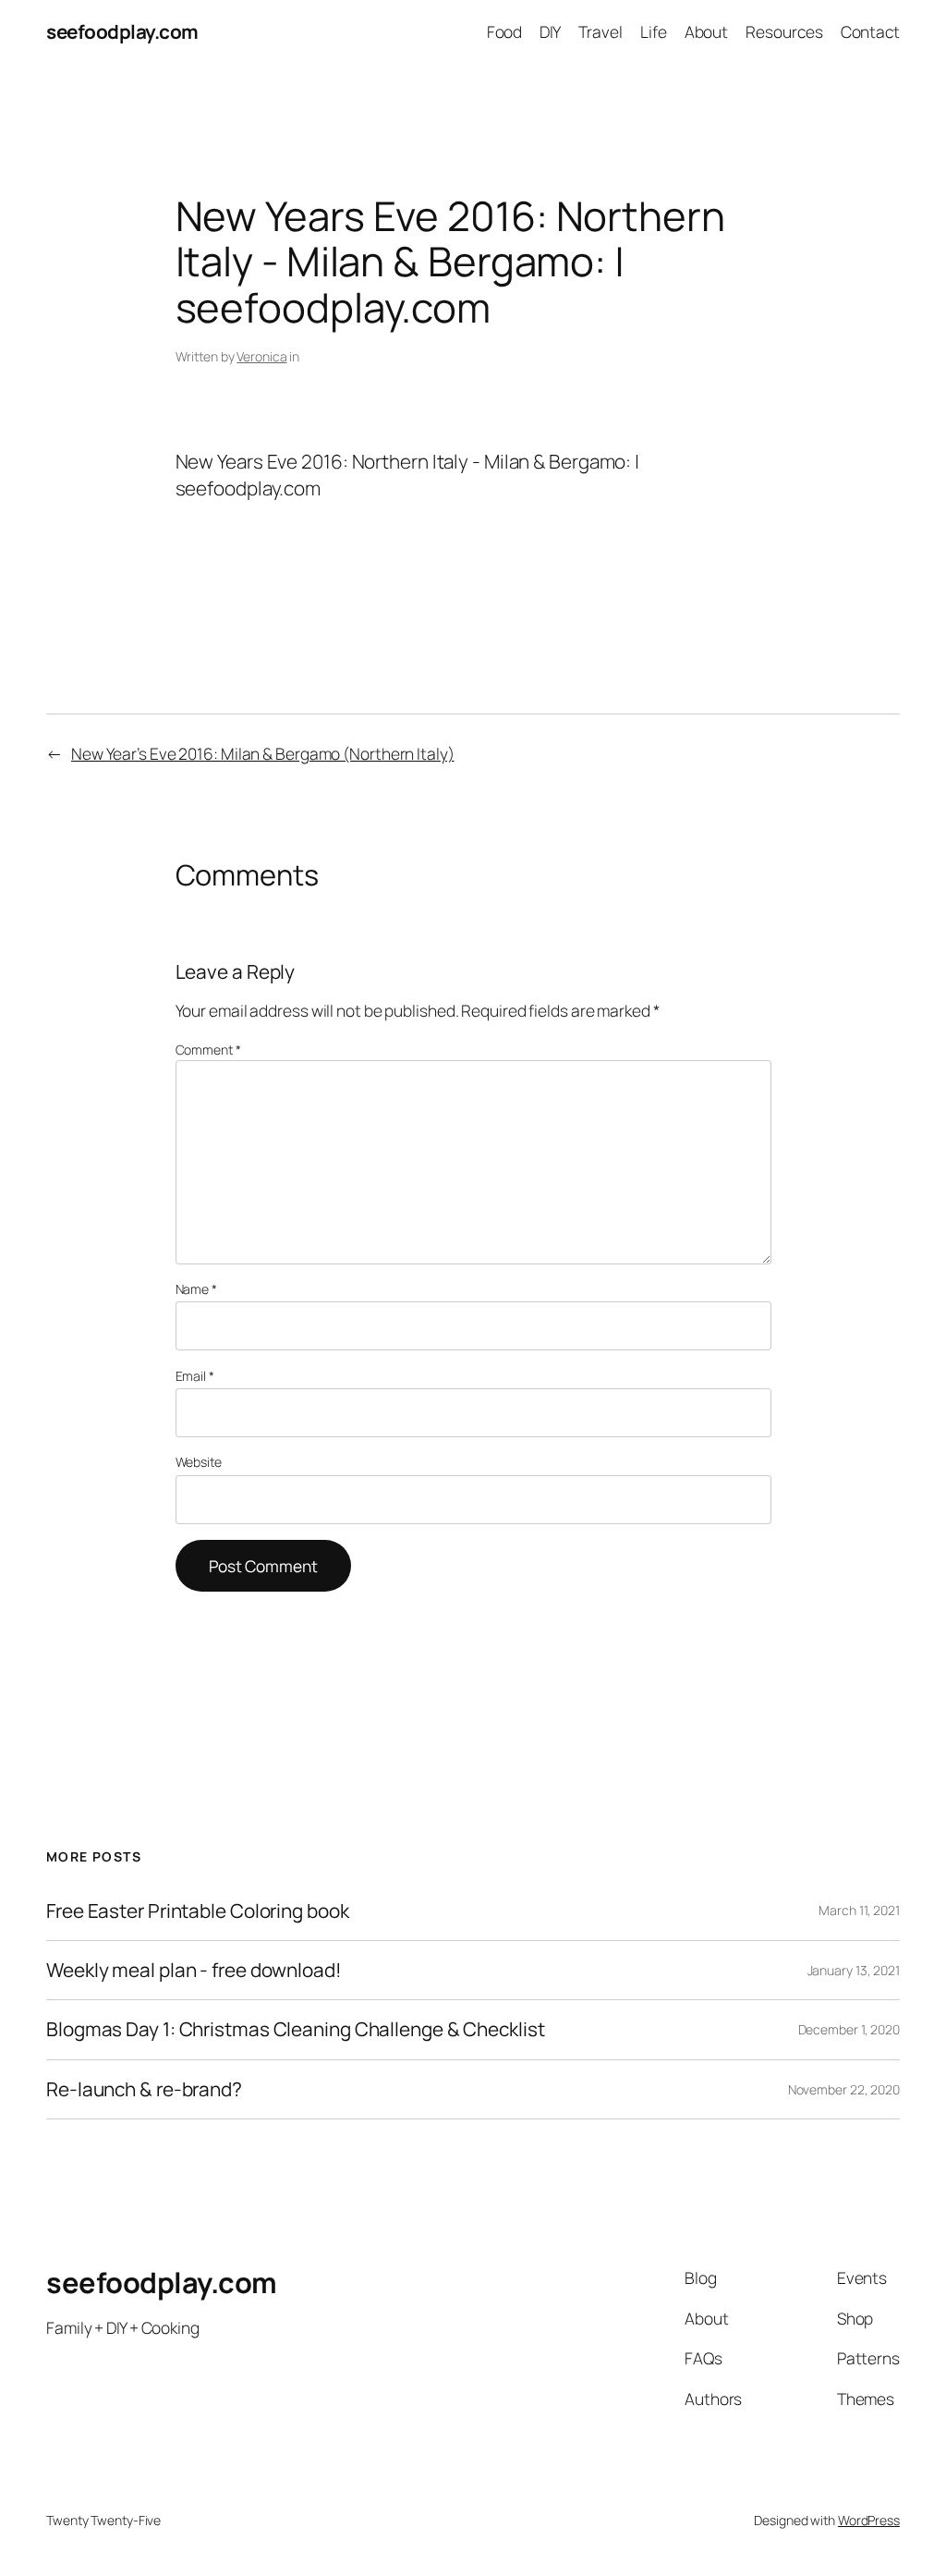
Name (196, 1289)
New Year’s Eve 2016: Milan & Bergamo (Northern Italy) (263, 753)
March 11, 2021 (859, 1910)
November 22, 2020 (844, 2089)
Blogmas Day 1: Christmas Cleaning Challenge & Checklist (296, 2029)
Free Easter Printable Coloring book (198, 1911)
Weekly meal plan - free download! (194, 1970)
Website (199, 1462)
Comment (208, 1050)
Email (195, 1376)
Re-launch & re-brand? (144, 2089)
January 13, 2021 (854, 1970)
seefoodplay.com (122, 31)
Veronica (261, 356)
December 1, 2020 (849, 2029)
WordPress (869, 2520)
